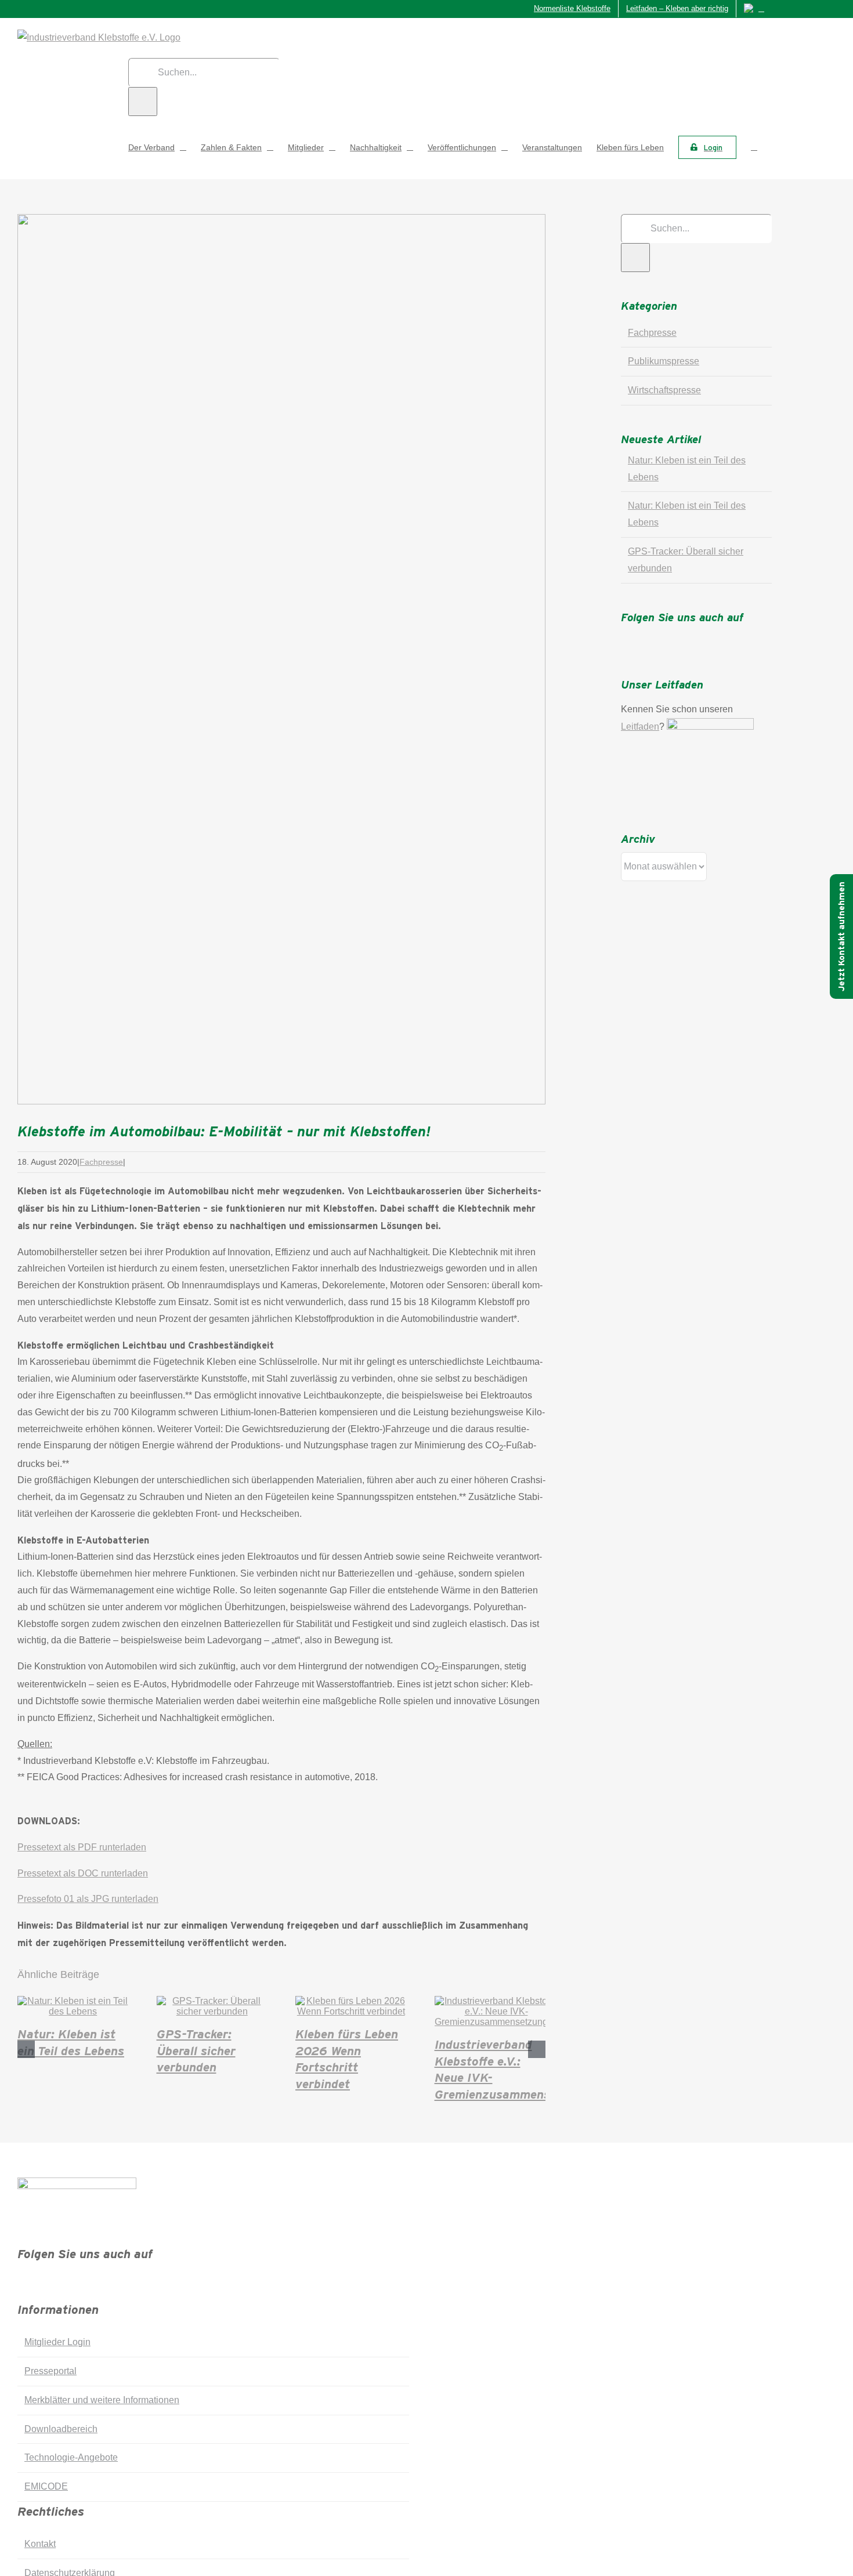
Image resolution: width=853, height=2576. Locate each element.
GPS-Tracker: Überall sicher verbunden (196, 2050)
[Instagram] (659, 637)
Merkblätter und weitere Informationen (102, 2400)
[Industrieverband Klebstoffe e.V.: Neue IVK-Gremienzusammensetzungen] (496, 2022)
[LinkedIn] (692, 637)
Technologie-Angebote (71, 2457)
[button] (754, 147)
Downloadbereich (61, 2429)
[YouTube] (675, 637)
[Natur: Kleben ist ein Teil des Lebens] (73, 2011)
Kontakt (40, 2544)
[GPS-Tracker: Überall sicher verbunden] (212, 2011)
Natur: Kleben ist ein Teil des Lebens (71, 2041)
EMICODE (46, 2486)
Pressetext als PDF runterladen (82, 1847)
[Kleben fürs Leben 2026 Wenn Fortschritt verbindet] (351, 2011)
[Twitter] (642, 637)
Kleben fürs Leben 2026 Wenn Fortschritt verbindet (347, 2058)
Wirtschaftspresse (664, 390)
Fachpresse (101, 1162)
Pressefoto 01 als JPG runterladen (88, 1899)
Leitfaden (640, 727)
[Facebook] (625, 637)
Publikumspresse (664, 361)
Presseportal (50, 2371)
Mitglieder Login (57, 2342)
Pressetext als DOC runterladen (83, 1873)
